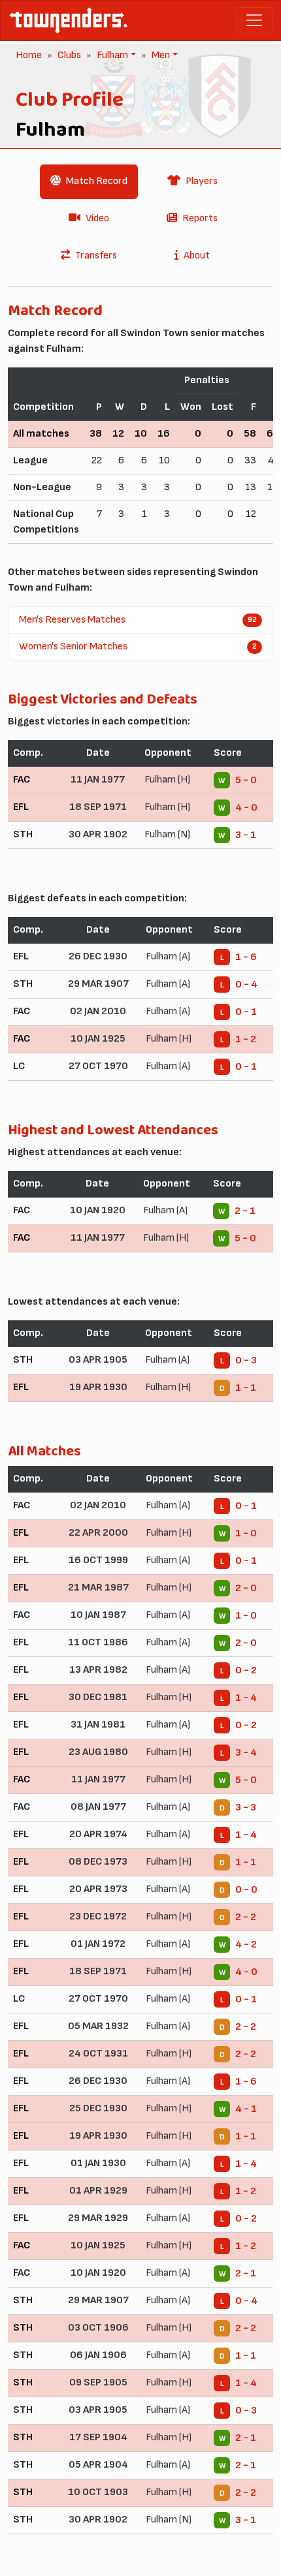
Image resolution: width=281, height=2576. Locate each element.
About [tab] (197, 256)
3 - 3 (246, 1808)
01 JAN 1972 (98, 1944)
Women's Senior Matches (138, 646)
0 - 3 (246, 1360)
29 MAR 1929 (98, 2218)
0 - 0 (246, 1890)
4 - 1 (246, 2109)
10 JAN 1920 (98, 1210)
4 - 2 (246, 1945)
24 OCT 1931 (98, 2054)
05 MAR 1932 (98, 2026)
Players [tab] (202, 181)
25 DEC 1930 (98, 2108)
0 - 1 (246, 1012)
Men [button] (159, 55)
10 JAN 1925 (98, 1039)
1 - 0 (246, 1533)
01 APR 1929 (98, 2191)
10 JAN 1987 (98, 1615)
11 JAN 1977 (98, 780)
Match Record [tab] (97, 181)
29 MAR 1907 (98, 984)
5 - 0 (246, 780)
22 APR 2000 (98, 1533)
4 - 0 (246, 808)
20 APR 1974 (98, 1834)
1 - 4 (246, 1698)
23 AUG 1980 (98, 1752)
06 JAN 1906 (98, 2355)
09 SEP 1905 (98, 2382)
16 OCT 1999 (98, 1560)
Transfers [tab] (96, 256)
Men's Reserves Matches (138, 620)
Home (29, 55)
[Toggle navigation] (254, 20)
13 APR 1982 (98, 1670)
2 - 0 (246, 1588)
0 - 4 (246, 985)
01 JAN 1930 (98, 2163)
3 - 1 (246, 835)
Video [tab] (97, 218)
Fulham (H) (167, 780)
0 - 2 (246, 1670)
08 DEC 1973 (98, 1862)
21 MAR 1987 (98, 1588)
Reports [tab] (200, 218)
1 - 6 (246, 957)
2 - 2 (246, 1917)
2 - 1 (245, 1211)
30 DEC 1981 (98, 1697)
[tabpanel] (140, 1423)
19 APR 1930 (98, 1387)
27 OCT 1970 (98, 1066)
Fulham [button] (111, 55)
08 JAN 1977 (98, 1807)
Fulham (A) (168, 956)
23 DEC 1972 (98, 1916)
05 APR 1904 (98, 2465)
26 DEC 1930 (98, 956)
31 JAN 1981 (98, 1725)
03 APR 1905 (98, 1360)
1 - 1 (246, 1388)
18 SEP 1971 (98, 807)
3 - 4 (246, 1753)
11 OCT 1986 (98, 1642)
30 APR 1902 (98, 834)
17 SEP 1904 (98, 2437)
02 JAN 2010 (98, 1011)
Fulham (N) (167, 834)
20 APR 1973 (98, 1889)
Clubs (69, 55)
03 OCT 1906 (98, 2328)
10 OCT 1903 (98, 2492)
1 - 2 (246, 1039)
